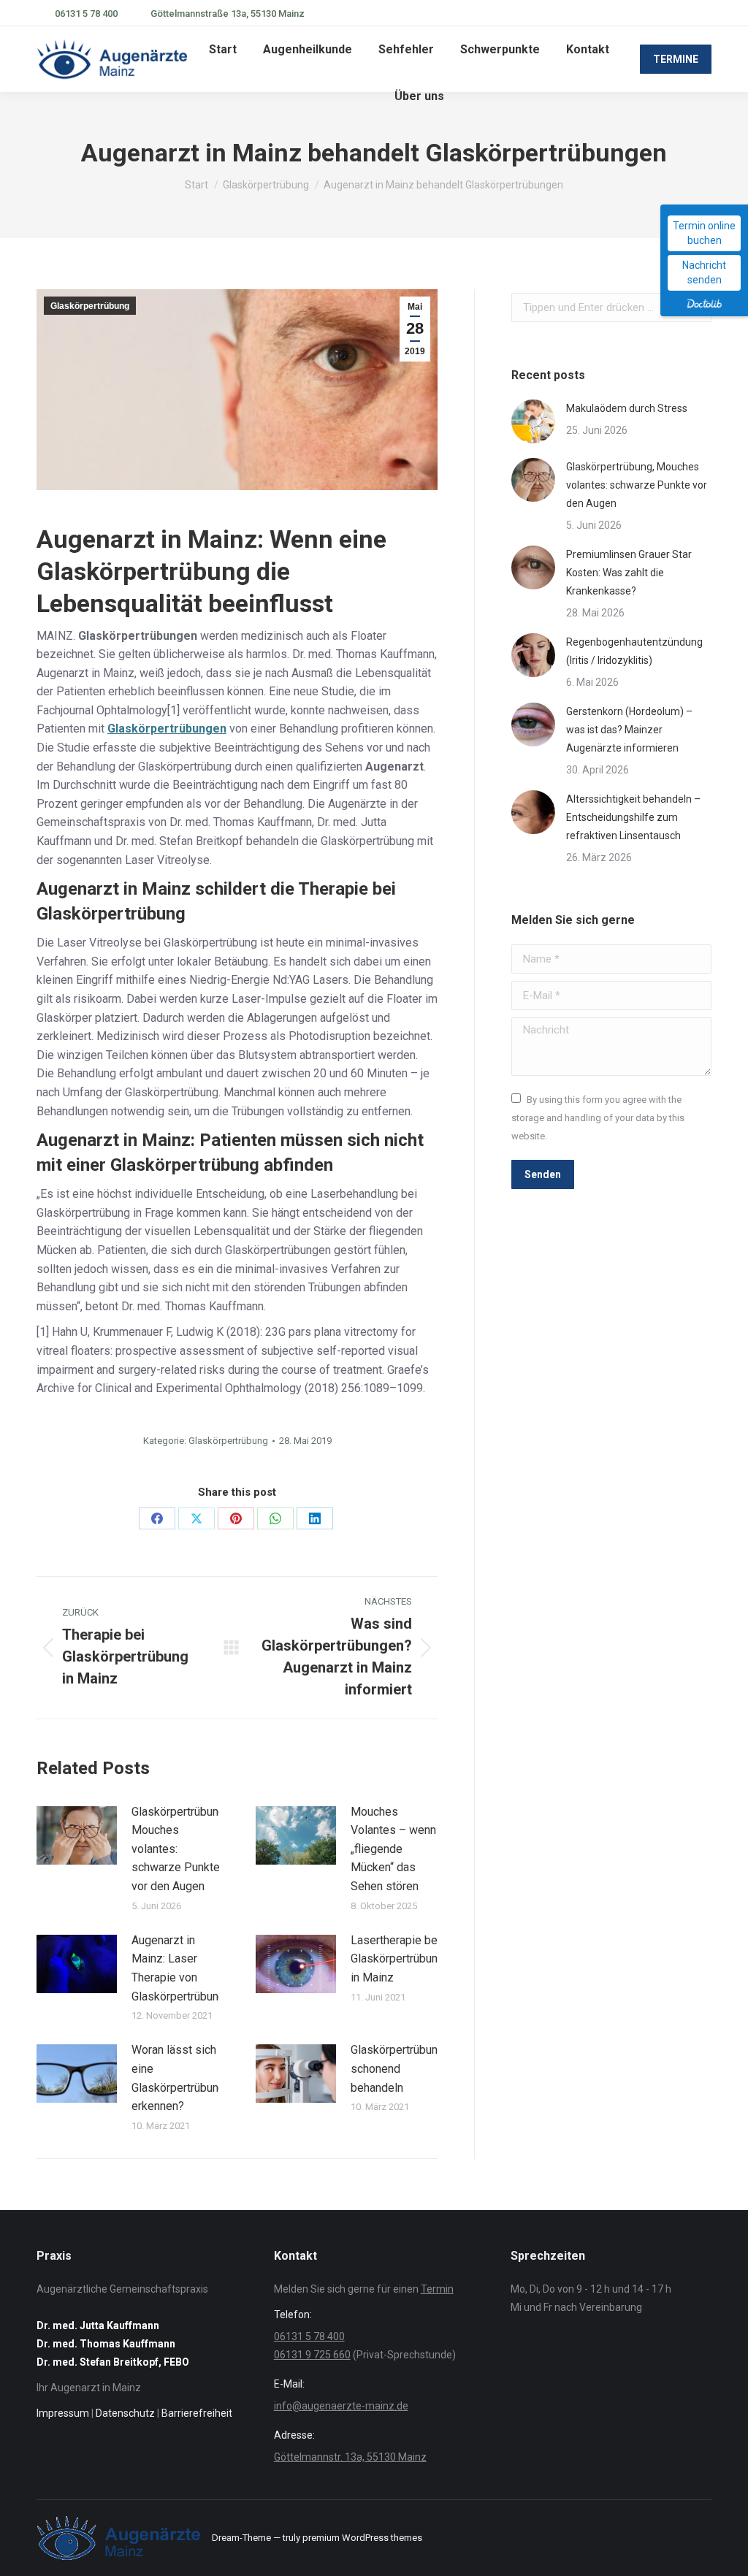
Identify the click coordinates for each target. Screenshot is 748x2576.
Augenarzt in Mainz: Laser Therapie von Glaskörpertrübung (178, 1968)
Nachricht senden (704, 272)
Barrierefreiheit (197, 2413)
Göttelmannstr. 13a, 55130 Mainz (350, 2457)
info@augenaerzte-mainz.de (341, 2406)
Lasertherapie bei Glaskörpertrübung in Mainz (397, 1959)
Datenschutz (125, 2413)
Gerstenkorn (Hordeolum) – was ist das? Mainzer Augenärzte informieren (629, 730)
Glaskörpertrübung (90, 306)
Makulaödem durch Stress (627, 408)
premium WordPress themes (362, 2538)
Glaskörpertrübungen (167, 729)
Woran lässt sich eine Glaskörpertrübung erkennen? (178, 2078)
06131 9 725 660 (312, 2355)
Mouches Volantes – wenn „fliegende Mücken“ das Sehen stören (393, 1849)
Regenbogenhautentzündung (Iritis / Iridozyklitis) (634, 651)
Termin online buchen (704, 233)
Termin (437, 2289)
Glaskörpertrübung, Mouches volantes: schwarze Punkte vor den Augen (179, 1849)
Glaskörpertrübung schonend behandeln (397, 2068)
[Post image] (77, 1835)
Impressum (63, 2413)
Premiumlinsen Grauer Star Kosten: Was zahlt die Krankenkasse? (629, 573)
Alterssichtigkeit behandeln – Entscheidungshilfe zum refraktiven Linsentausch (633, 817)
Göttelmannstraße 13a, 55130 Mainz (228, 14)
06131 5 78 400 (86, 14)
